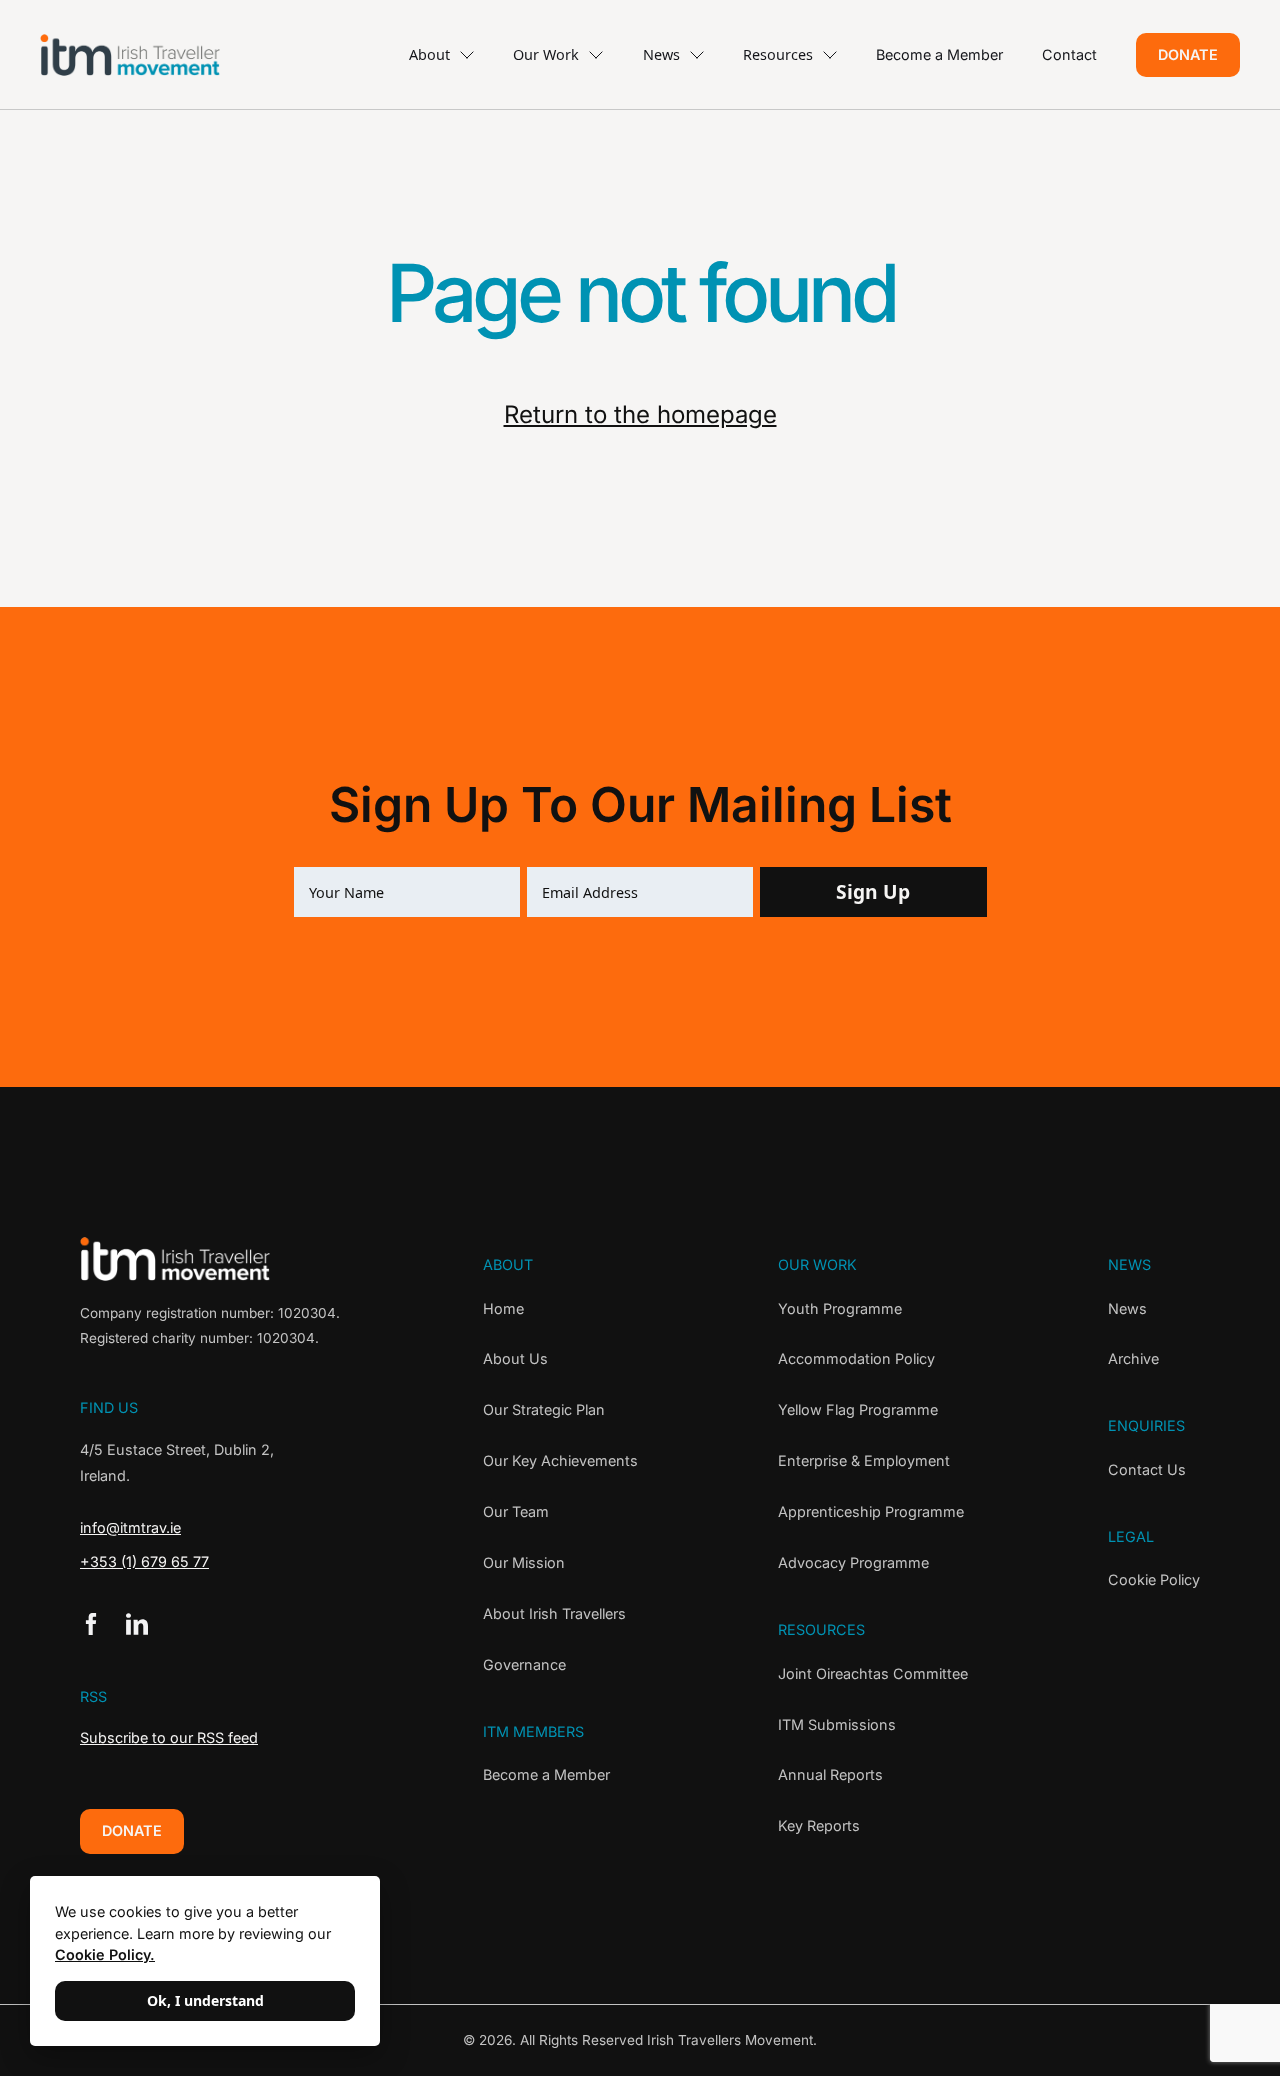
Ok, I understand (205, 2000)
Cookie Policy (1154, 1579)
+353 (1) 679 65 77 (144, 1561)
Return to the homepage (640, 414)
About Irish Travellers (554, 1613)
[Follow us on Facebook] (91, 1624)
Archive (1133, 1358)
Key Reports (819, 1825)
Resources (778, 54)
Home (503, 1308)
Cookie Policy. (105, 1954)
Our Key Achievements (560, 1460)
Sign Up (873, 891)
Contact (1069, 54)
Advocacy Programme (853, 1562)
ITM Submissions (837, 1724)
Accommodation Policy (856, 1358)
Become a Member (939, 54)
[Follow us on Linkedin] (137, 1624)
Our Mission (524, 1562)
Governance (524, 1664)
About (429, 54)
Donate (1188, 54)
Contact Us (1147, 1469)
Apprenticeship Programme (871, 1511)
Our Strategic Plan (544, 1409)
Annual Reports (830, 1774)
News (661, 54)
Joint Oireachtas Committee (873, 1673)
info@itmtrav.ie (130, 1527)
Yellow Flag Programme (858, 1409)
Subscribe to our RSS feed (169, 1737)
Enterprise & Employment (864, 1460)
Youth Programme (840, 1308)
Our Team (516, 1511)
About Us (515, 1358)
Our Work (546, 54)
